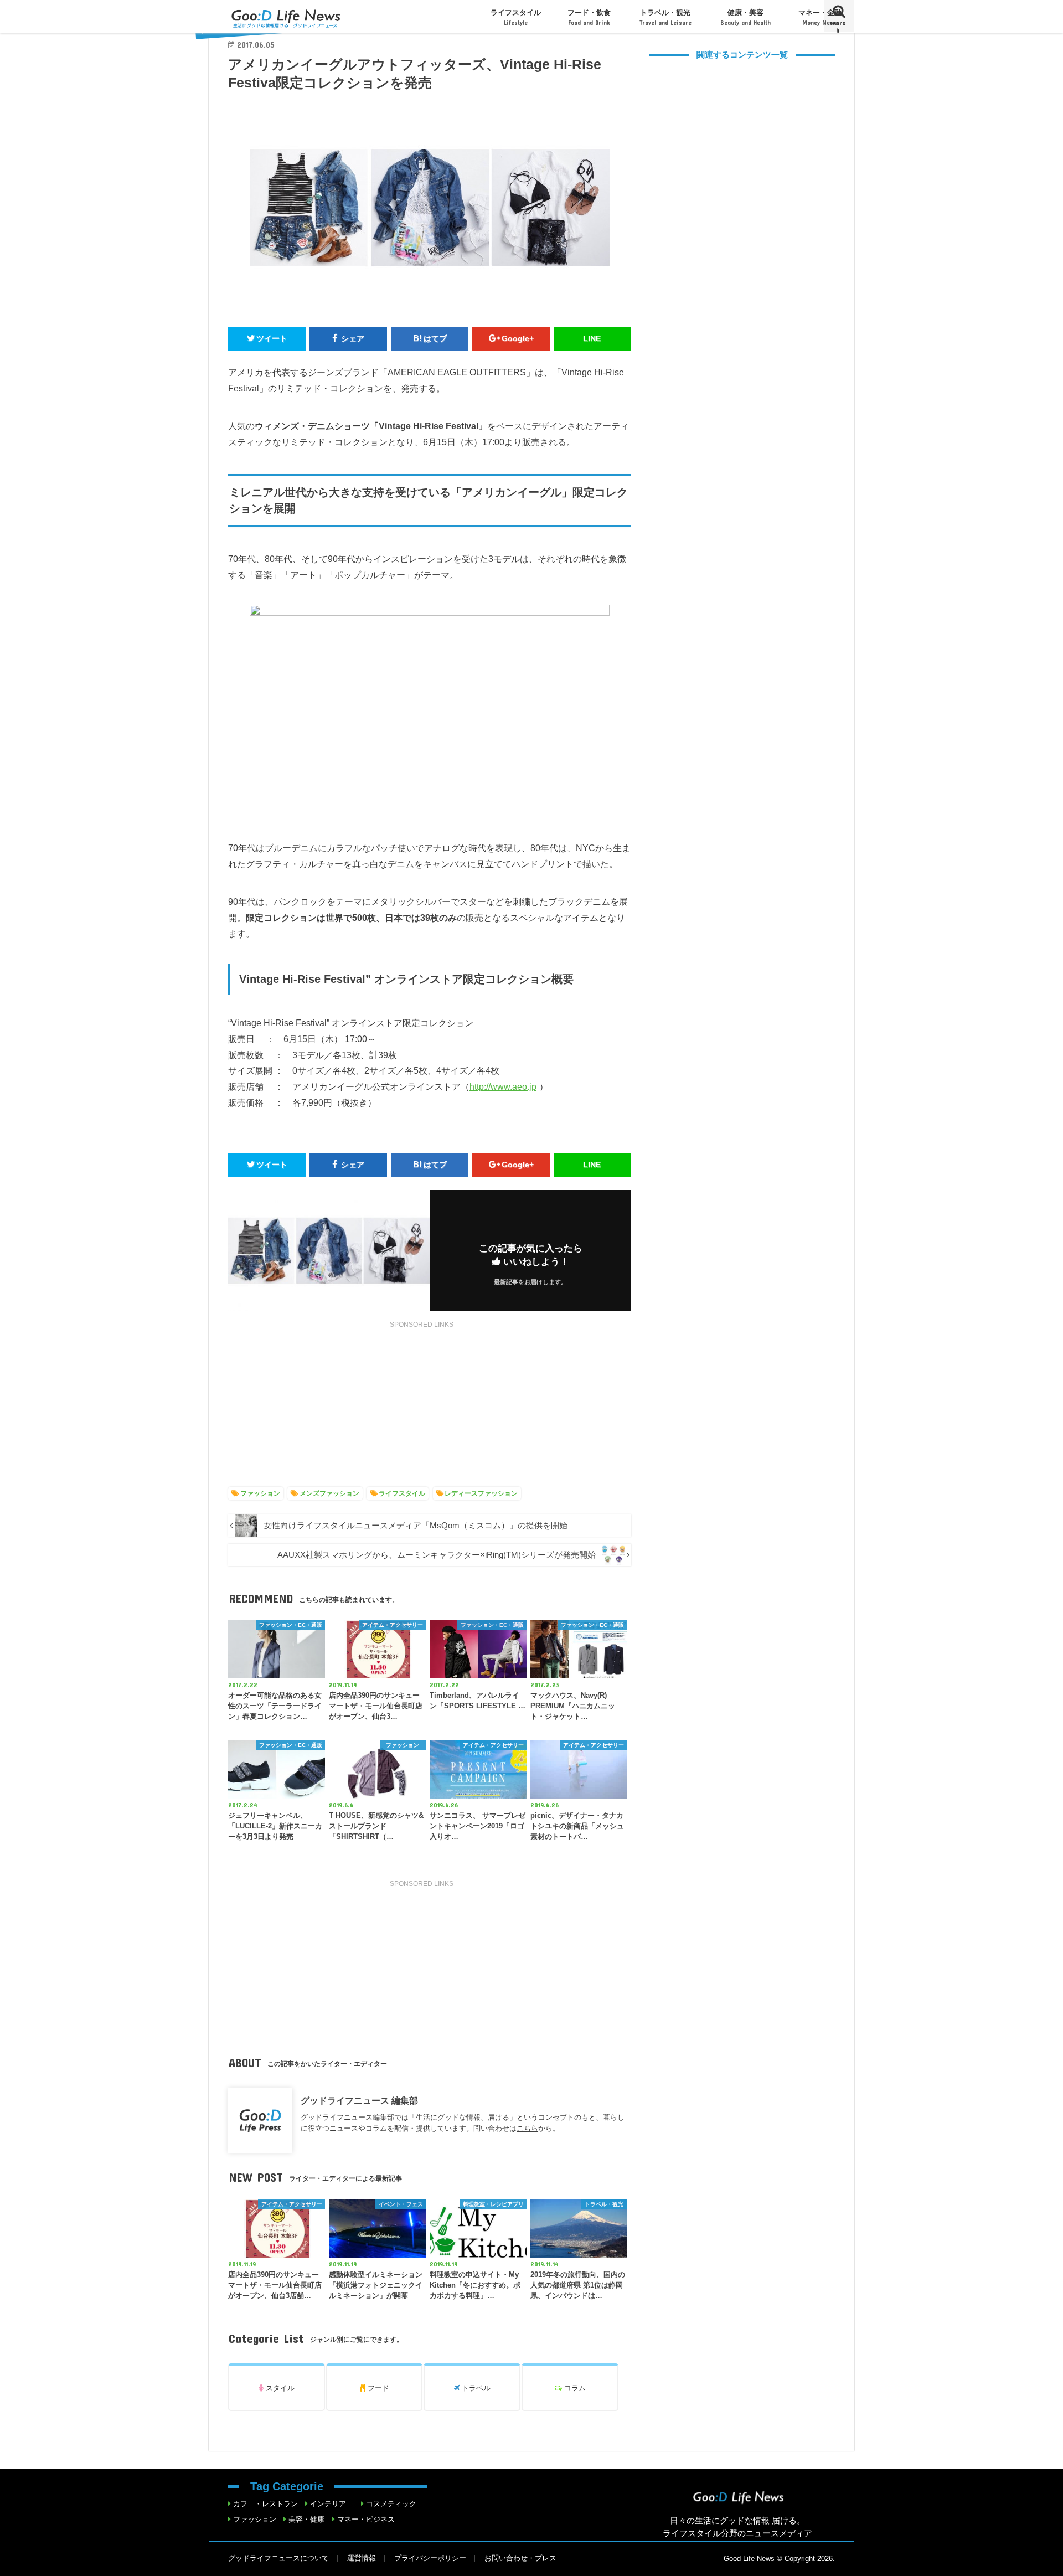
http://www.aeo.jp (503, 1086)
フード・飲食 (589, 17)
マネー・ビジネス (366, 2519)
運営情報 (362, 2558)
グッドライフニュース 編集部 (359, 2100)
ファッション (260, 1493)
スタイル (279, 2388)
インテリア (328, 2504)
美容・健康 (306, 2519)
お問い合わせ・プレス (520, 2558)
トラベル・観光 (665, 17)
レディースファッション (481, 1493)
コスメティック (391, 2504)
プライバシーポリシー (430, 2558)
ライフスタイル (516, 17)
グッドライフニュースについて (278, 2558)
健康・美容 (745, 17)
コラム (574, 2388)
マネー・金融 (820, 17)
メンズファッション (329, 1493)
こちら (527, 2128)
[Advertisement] (430, 1407)
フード (377, 2388)
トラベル (475, 2388)
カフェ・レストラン (265, 2504)
